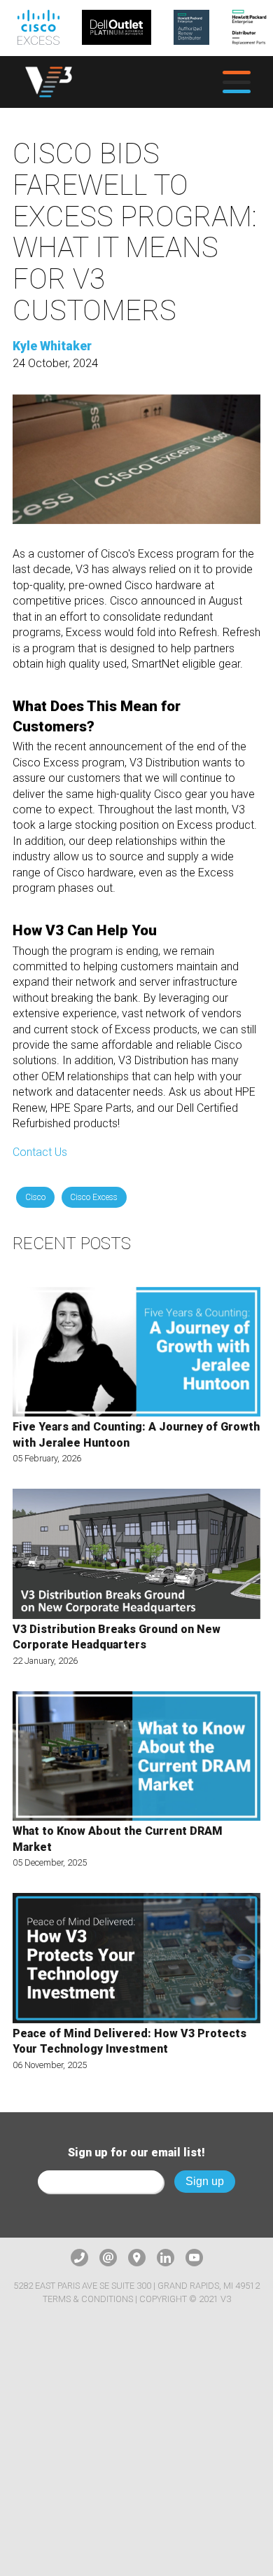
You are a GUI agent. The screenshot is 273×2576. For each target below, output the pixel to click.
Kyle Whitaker (52, 346)
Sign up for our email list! (136, 2153)
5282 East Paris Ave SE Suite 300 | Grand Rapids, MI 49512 (136, 2286)
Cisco (35, 1197)
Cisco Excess (94, 1197)
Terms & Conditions (88, 2299)
